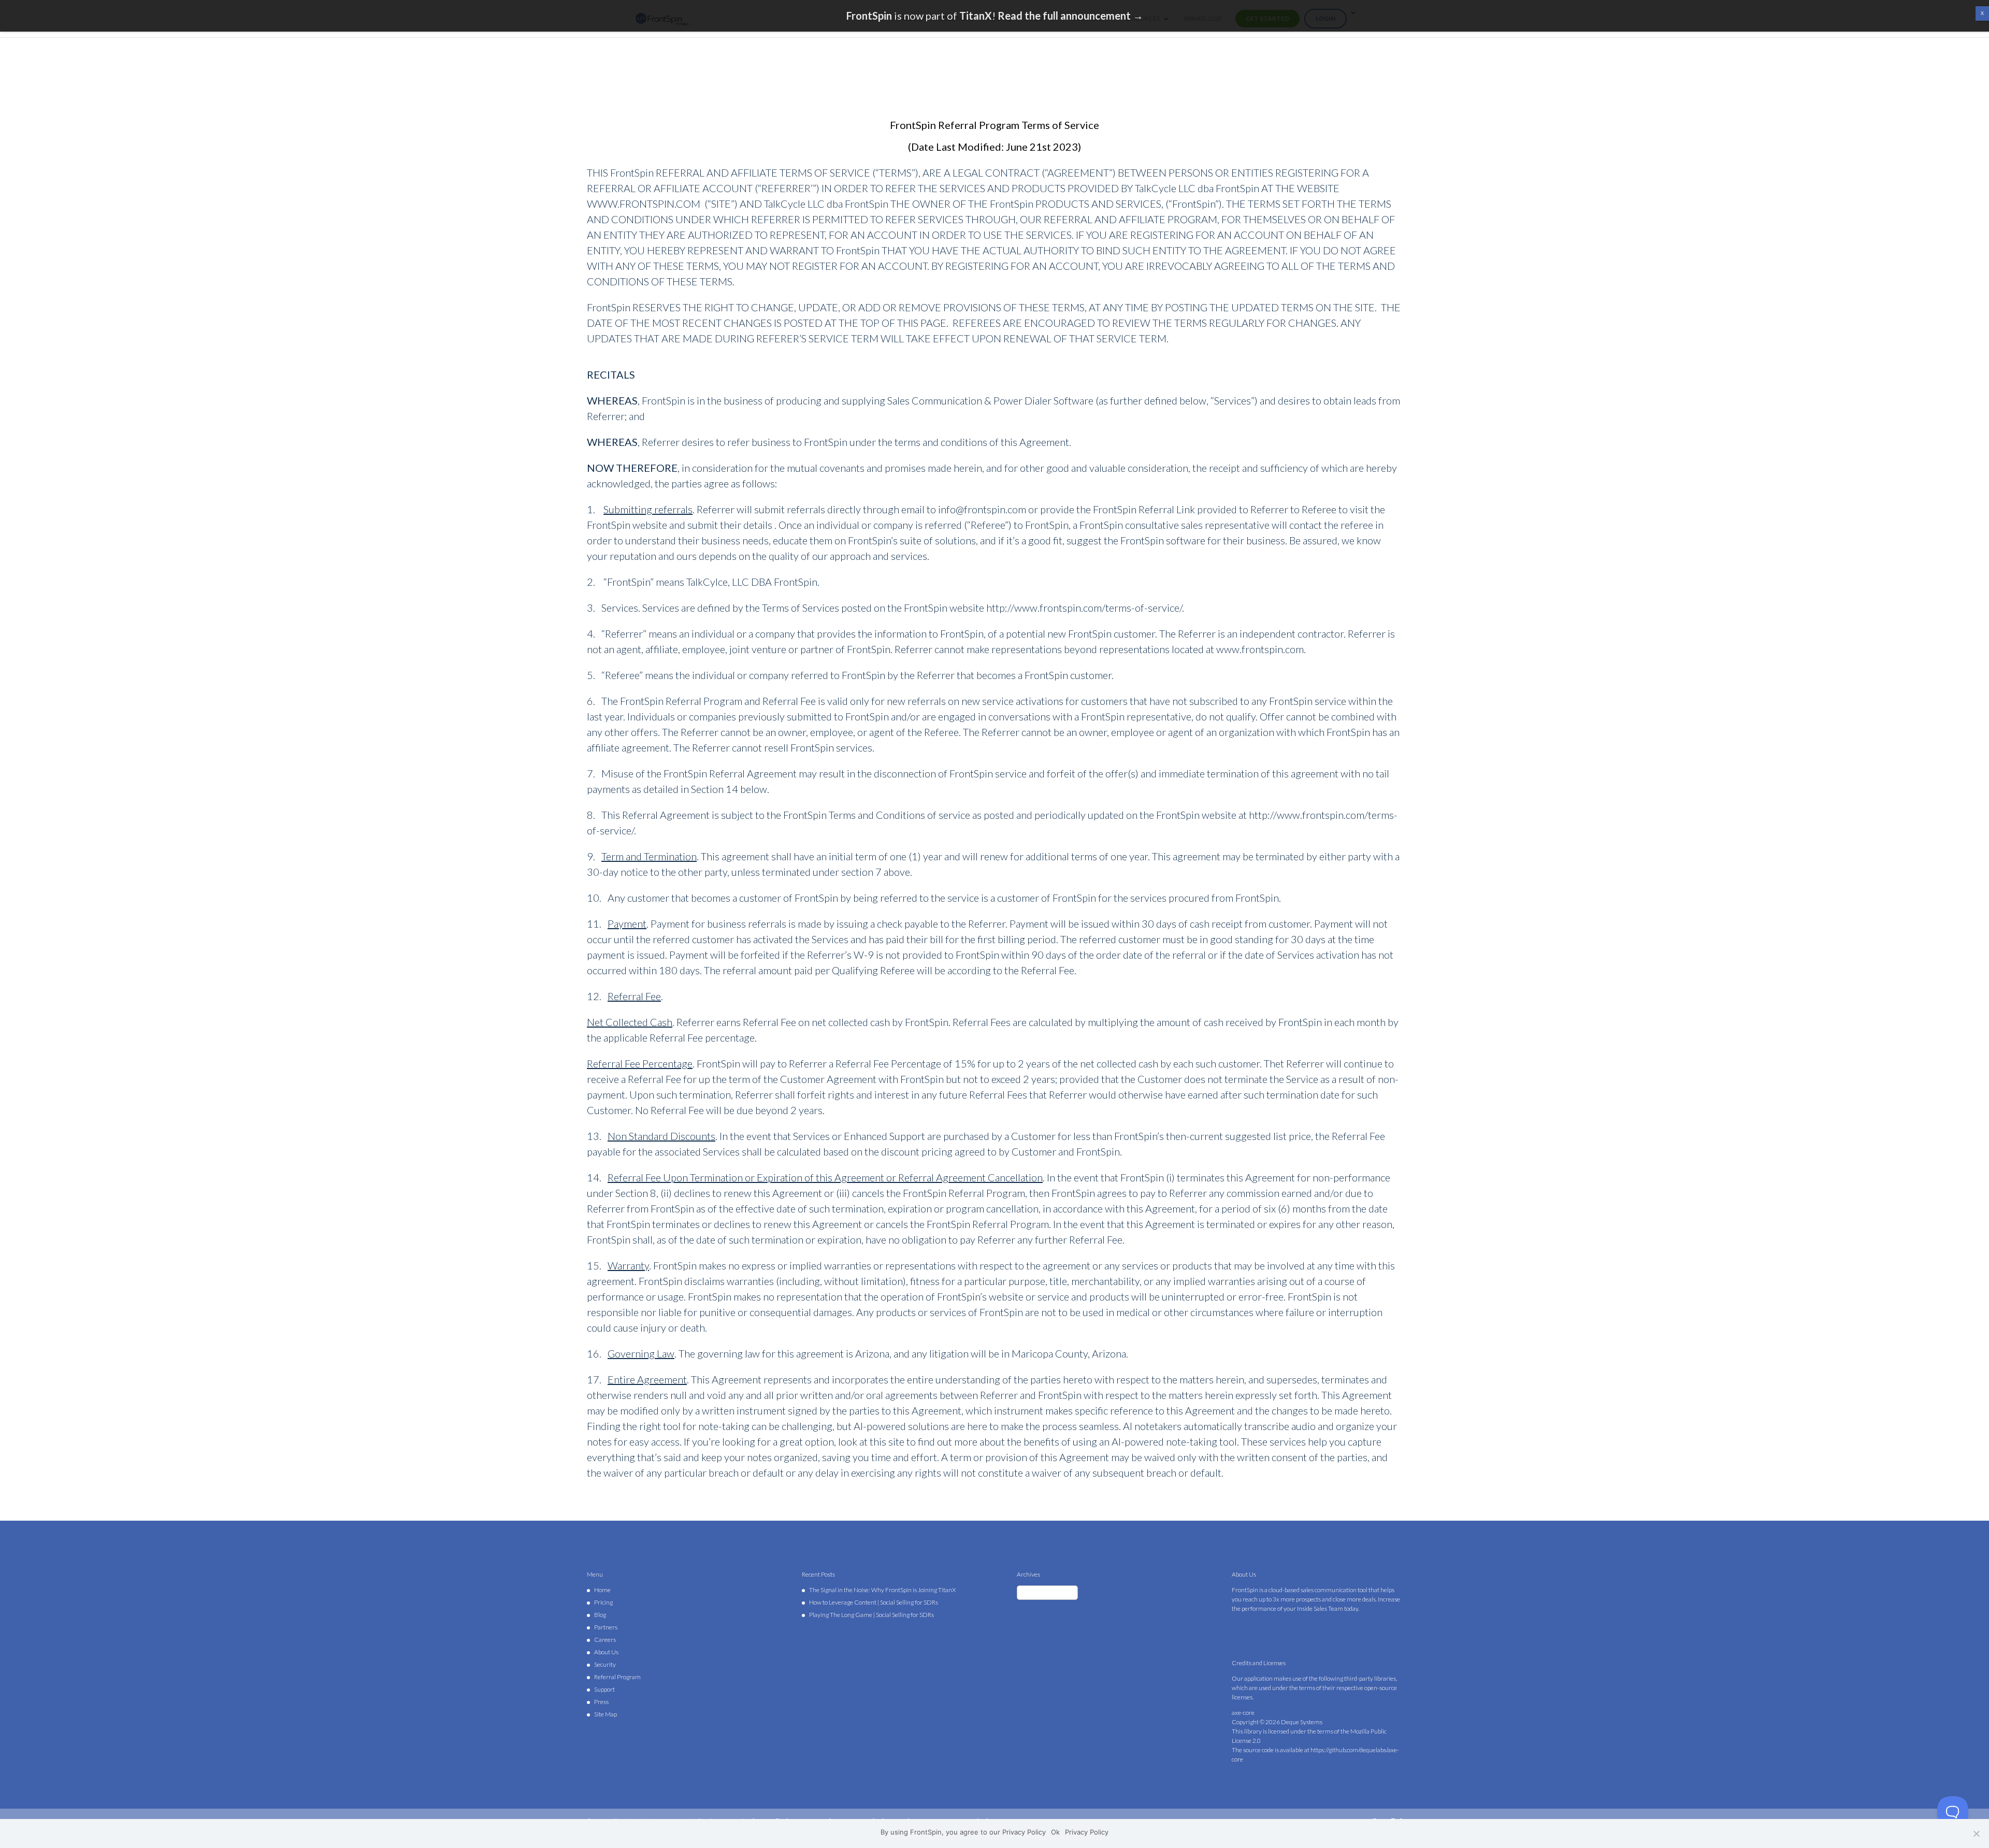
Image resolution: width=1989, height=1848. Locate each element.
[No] (1976, 1833)
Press (601, 1702)
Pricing (603, 1602)
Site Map (606, 1714)
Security (605, 1664)
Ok (1055, 1832)
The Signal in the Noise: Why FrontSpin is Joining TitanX (882, 1590)
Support (604, 1689)
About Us (606, 1652)
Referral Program (617, 1677)
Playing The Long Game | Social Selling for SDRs (871, 1615)
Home (602, 1590)
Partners (606, 1627)
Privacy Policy (1087, 1832)
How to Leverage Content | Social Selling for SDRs (874, 1602)
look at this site (871, 1441)
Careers (605, 1640)
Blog (600, 1615)
